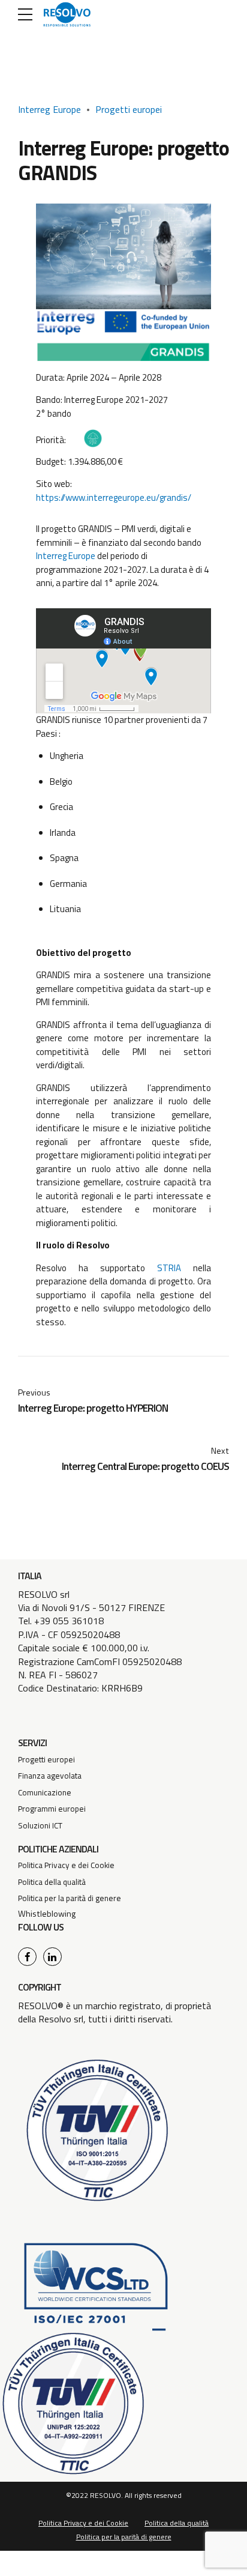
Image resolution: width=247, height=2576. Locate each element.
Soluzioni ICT (40, 1825)
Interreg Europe (49, 109)
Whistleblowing (47, 1914)
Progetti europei (129, 109)
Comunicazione (45, 1792)
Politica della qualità (52, 1882)
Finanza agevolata (50, 1776)
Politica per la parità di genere (70, 1898)
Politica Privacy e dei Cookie (66, 1865)
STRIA (169, 1268)
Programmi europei (52, 1809)
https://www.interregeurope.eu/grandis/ (114, 497)
